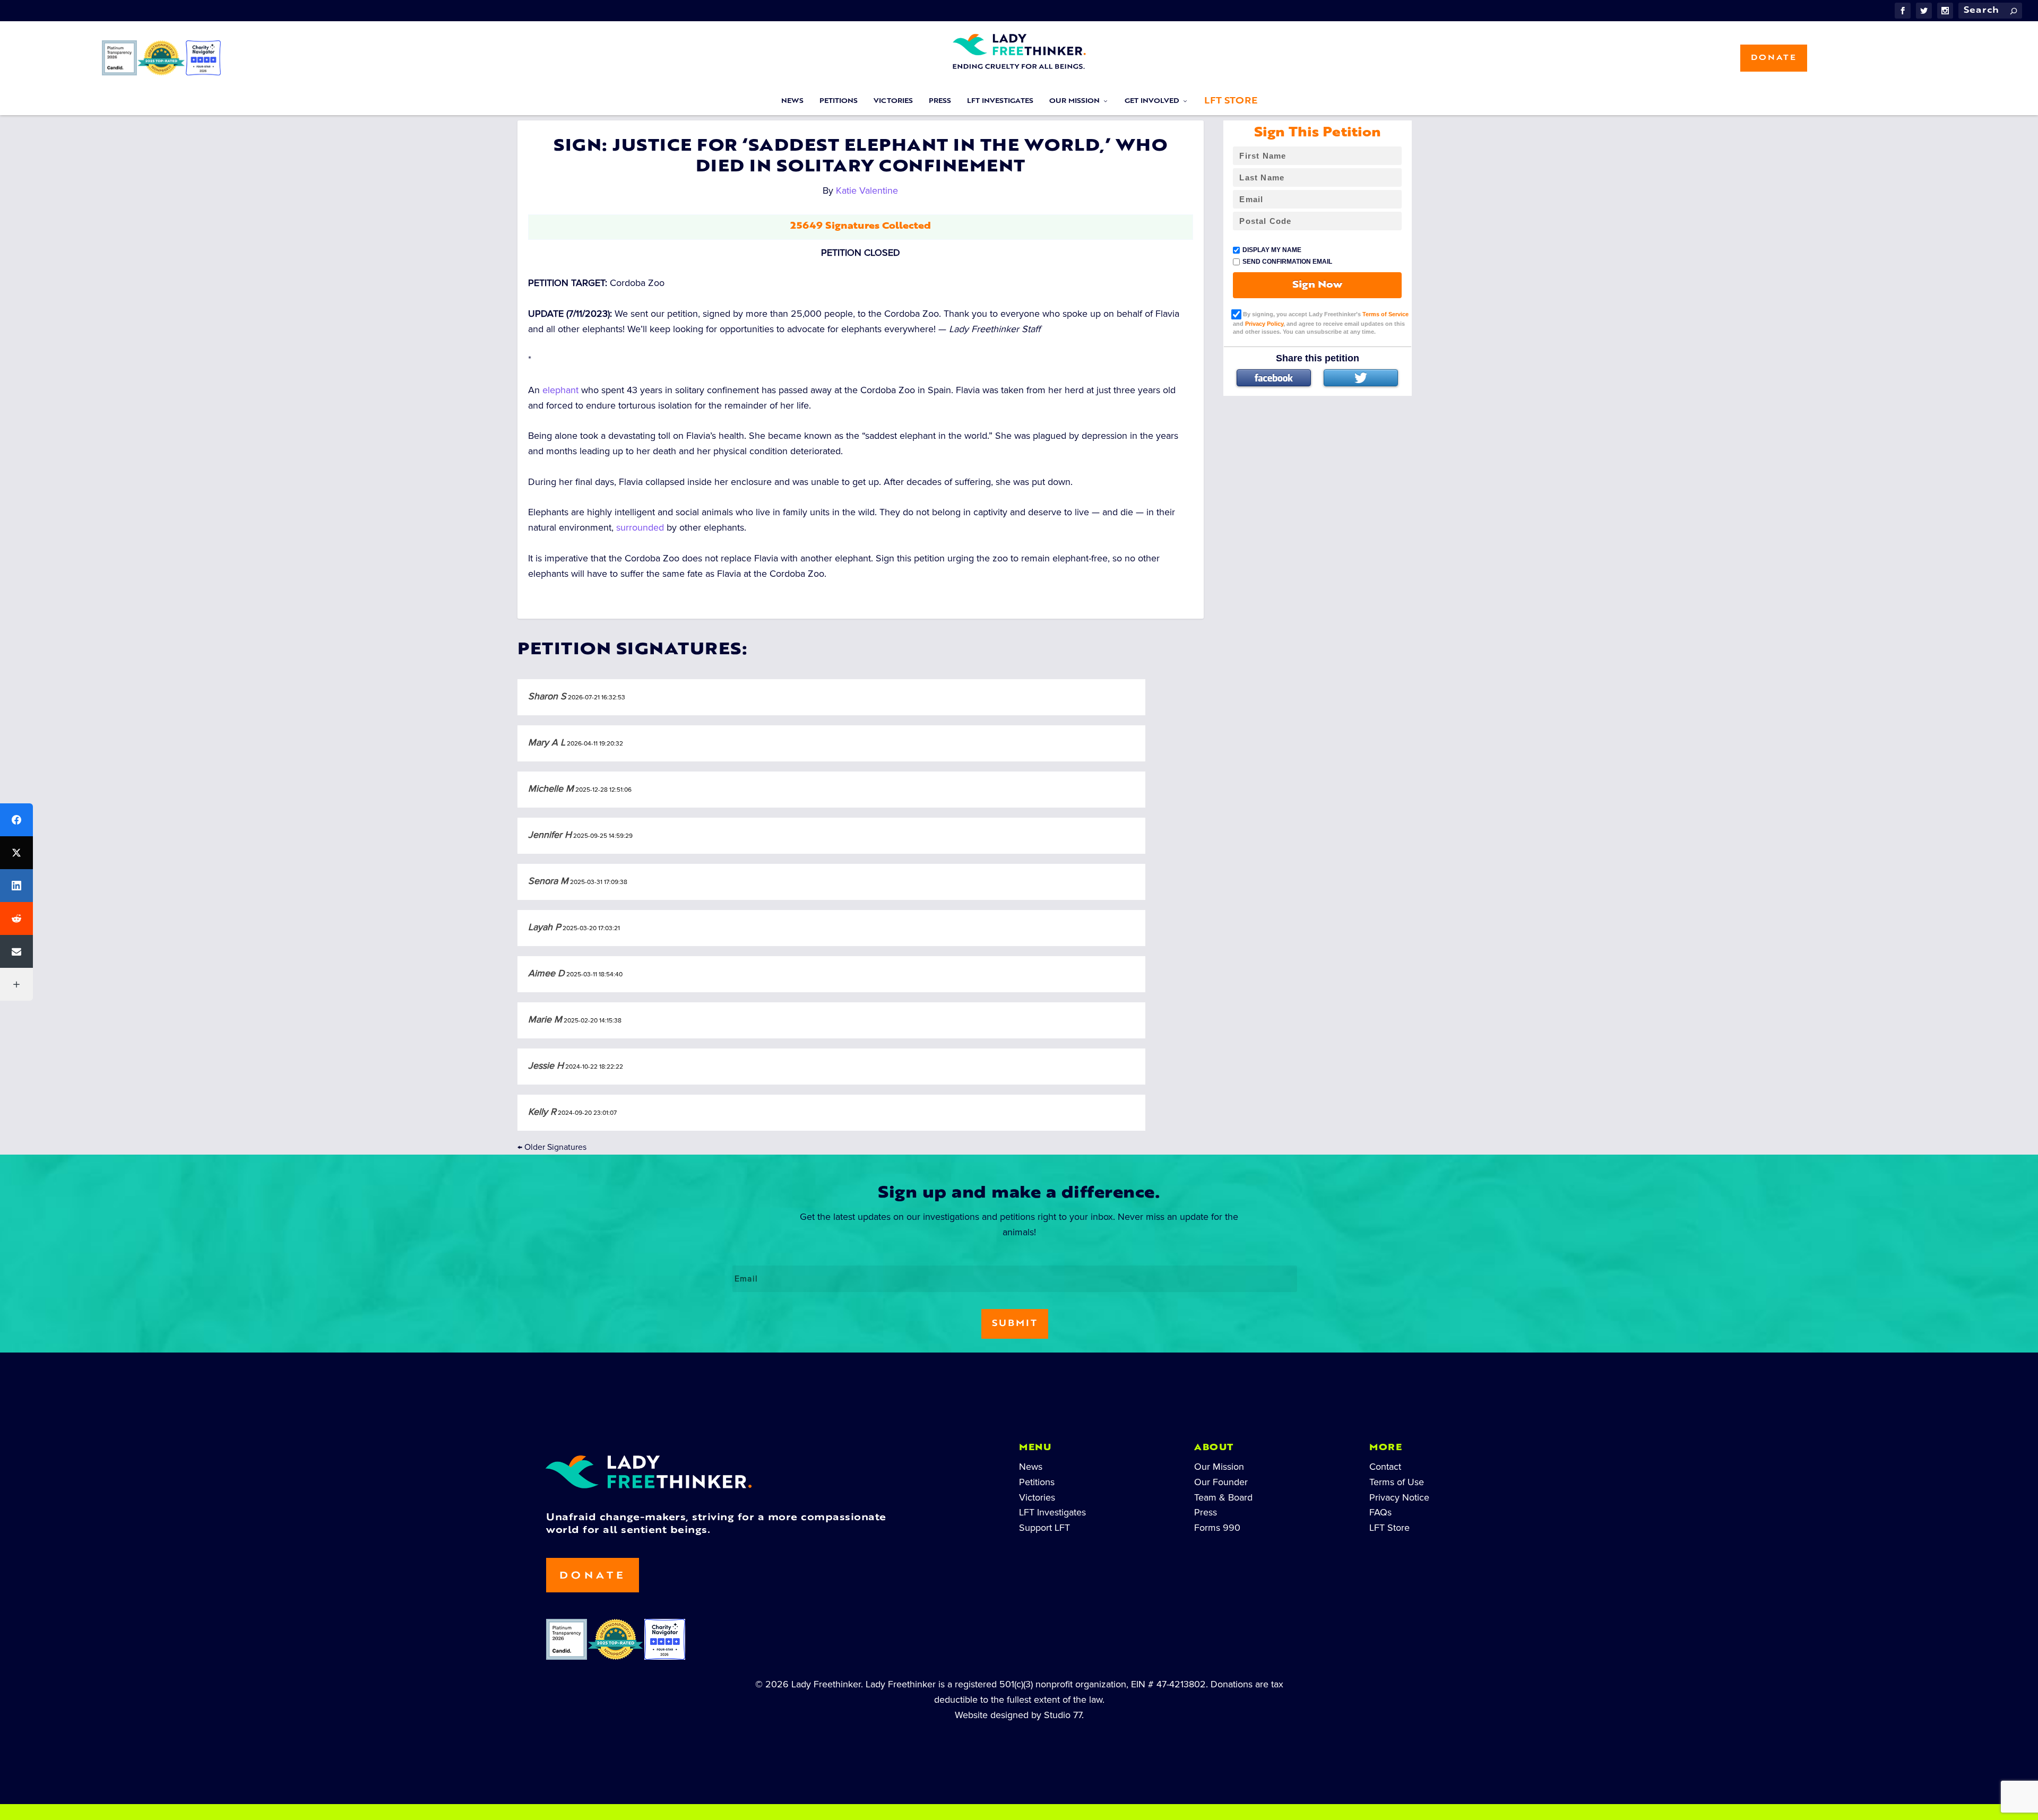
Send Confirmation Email (1287, 262)
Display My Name (1272, 250)
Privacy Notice (1399, 1497)
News (792, 101)
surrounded (640, 527)
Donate (1774, 58)
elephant (560, 390)
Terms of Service (1385, 314)
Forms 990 (1217, 1528)
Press (940, 101)
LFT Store (1231, 101)
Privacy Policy (1264, 324)
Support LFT (1044, 1528)
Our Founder (1221, 1482)
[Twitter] (1361, 378)
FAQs (1380, 1512)
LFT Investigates (1000, 101)
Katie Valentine (867, 190)
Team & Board (1223, 1497)
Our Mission (1074, 101)
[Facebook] (1274, 378)
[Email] (16, 951)
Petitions (839, 101)
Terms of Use (1397, 1482)
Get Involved (1152, 101)
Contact (1385, 1467)
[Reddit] (16, 918)
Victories (893, 101)
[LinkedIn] (16, 886)
